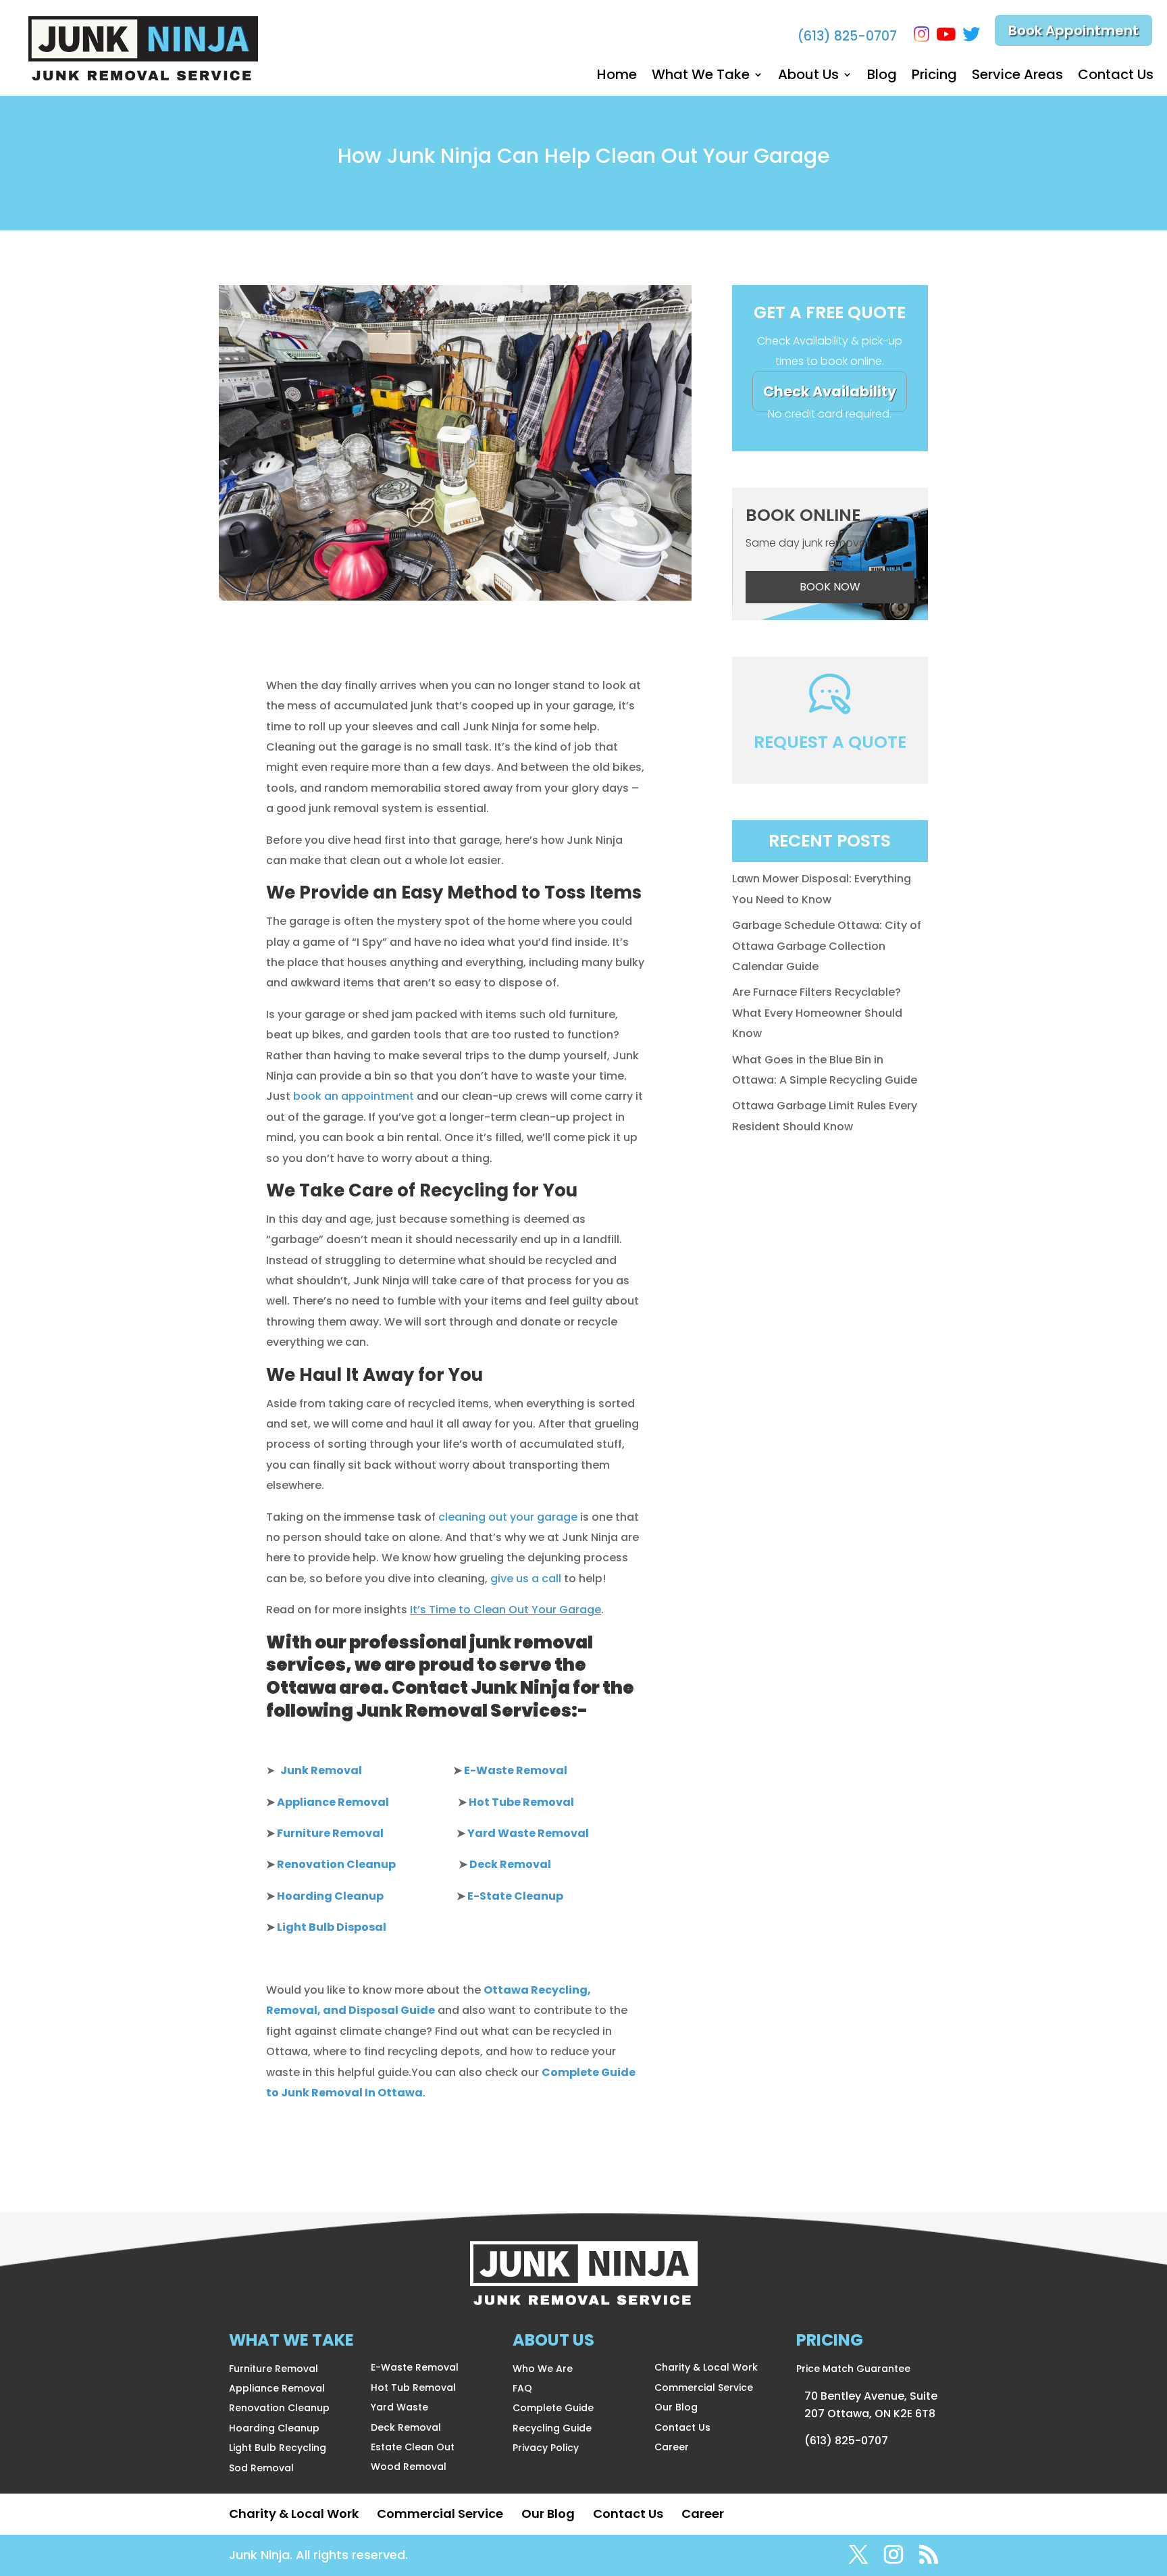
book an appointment (354, 1096)
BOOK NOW (830, 587)
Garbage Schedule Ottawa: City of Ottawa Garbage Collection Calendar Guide (827, 946)
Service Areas (1017, 77)
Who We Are (543, 2369)
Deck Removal (406, 2427)
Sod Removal (261, 2468)
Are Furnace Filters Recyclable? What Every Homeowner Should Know (817, 1013)
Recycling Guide (552, 2428)
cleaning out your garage (508, 1517)
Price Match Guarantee (853, 2369)
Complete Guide (553, 2408)
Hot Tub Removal (413, 2388)
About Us (808, 77)
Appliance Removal (277, 2388)
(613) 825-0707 (847, 36)
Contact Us (1116, 77)
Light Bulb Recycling (278, 2448)
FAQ (522, 2388)
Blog (882, 77)
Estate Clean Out (413, 2447)
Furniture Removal (274, 2369)
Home (617, 77)
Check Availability (830, 392)
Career (672, 2447)
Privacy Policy (546, 2448)
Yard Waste (399, 2407)
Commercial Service (704, 2388)
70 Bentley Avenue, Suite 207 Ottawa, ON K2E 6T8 (871, 2405)
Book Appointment (1073, 30)
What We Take (701, 77)
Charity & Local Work (706, 2367)
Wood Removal (409, 2467)
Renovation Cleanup (279, 2408)
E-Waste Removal (415, 2367)
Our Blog (676, 2407)
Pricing (934, 77)
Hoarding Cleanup (274, 2428)
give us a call (526, 1579)
